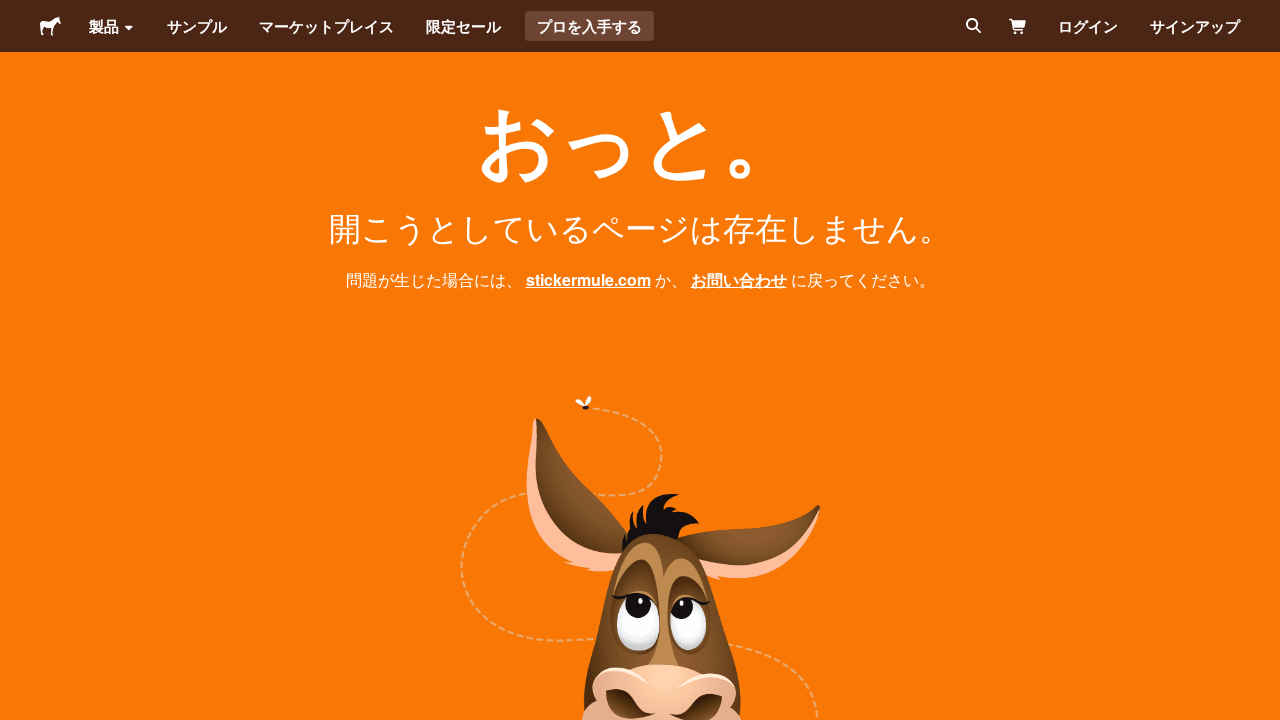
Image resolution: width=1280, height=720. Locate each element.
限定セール (463, 26)
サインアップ (1195, 26)
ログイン (1088, 26)
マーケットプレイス (326, 26)
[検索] (971, 26)
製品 (104, 26)
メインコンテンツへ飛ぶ (15, 15)
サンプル (197, 26)
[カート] (1018, 26)
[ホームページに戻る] (50, 26)
